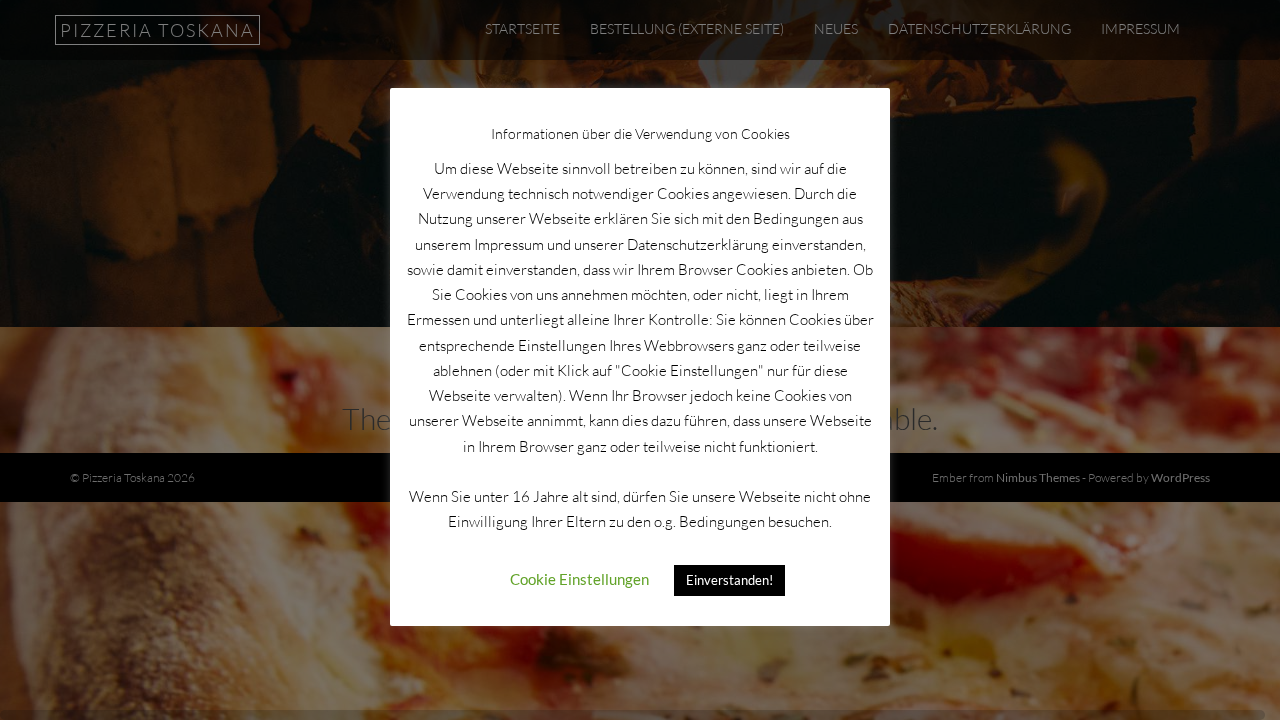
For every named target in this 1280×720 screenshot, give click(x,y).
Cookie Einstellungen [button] (579, 579)
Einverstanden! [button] (729, 580)
